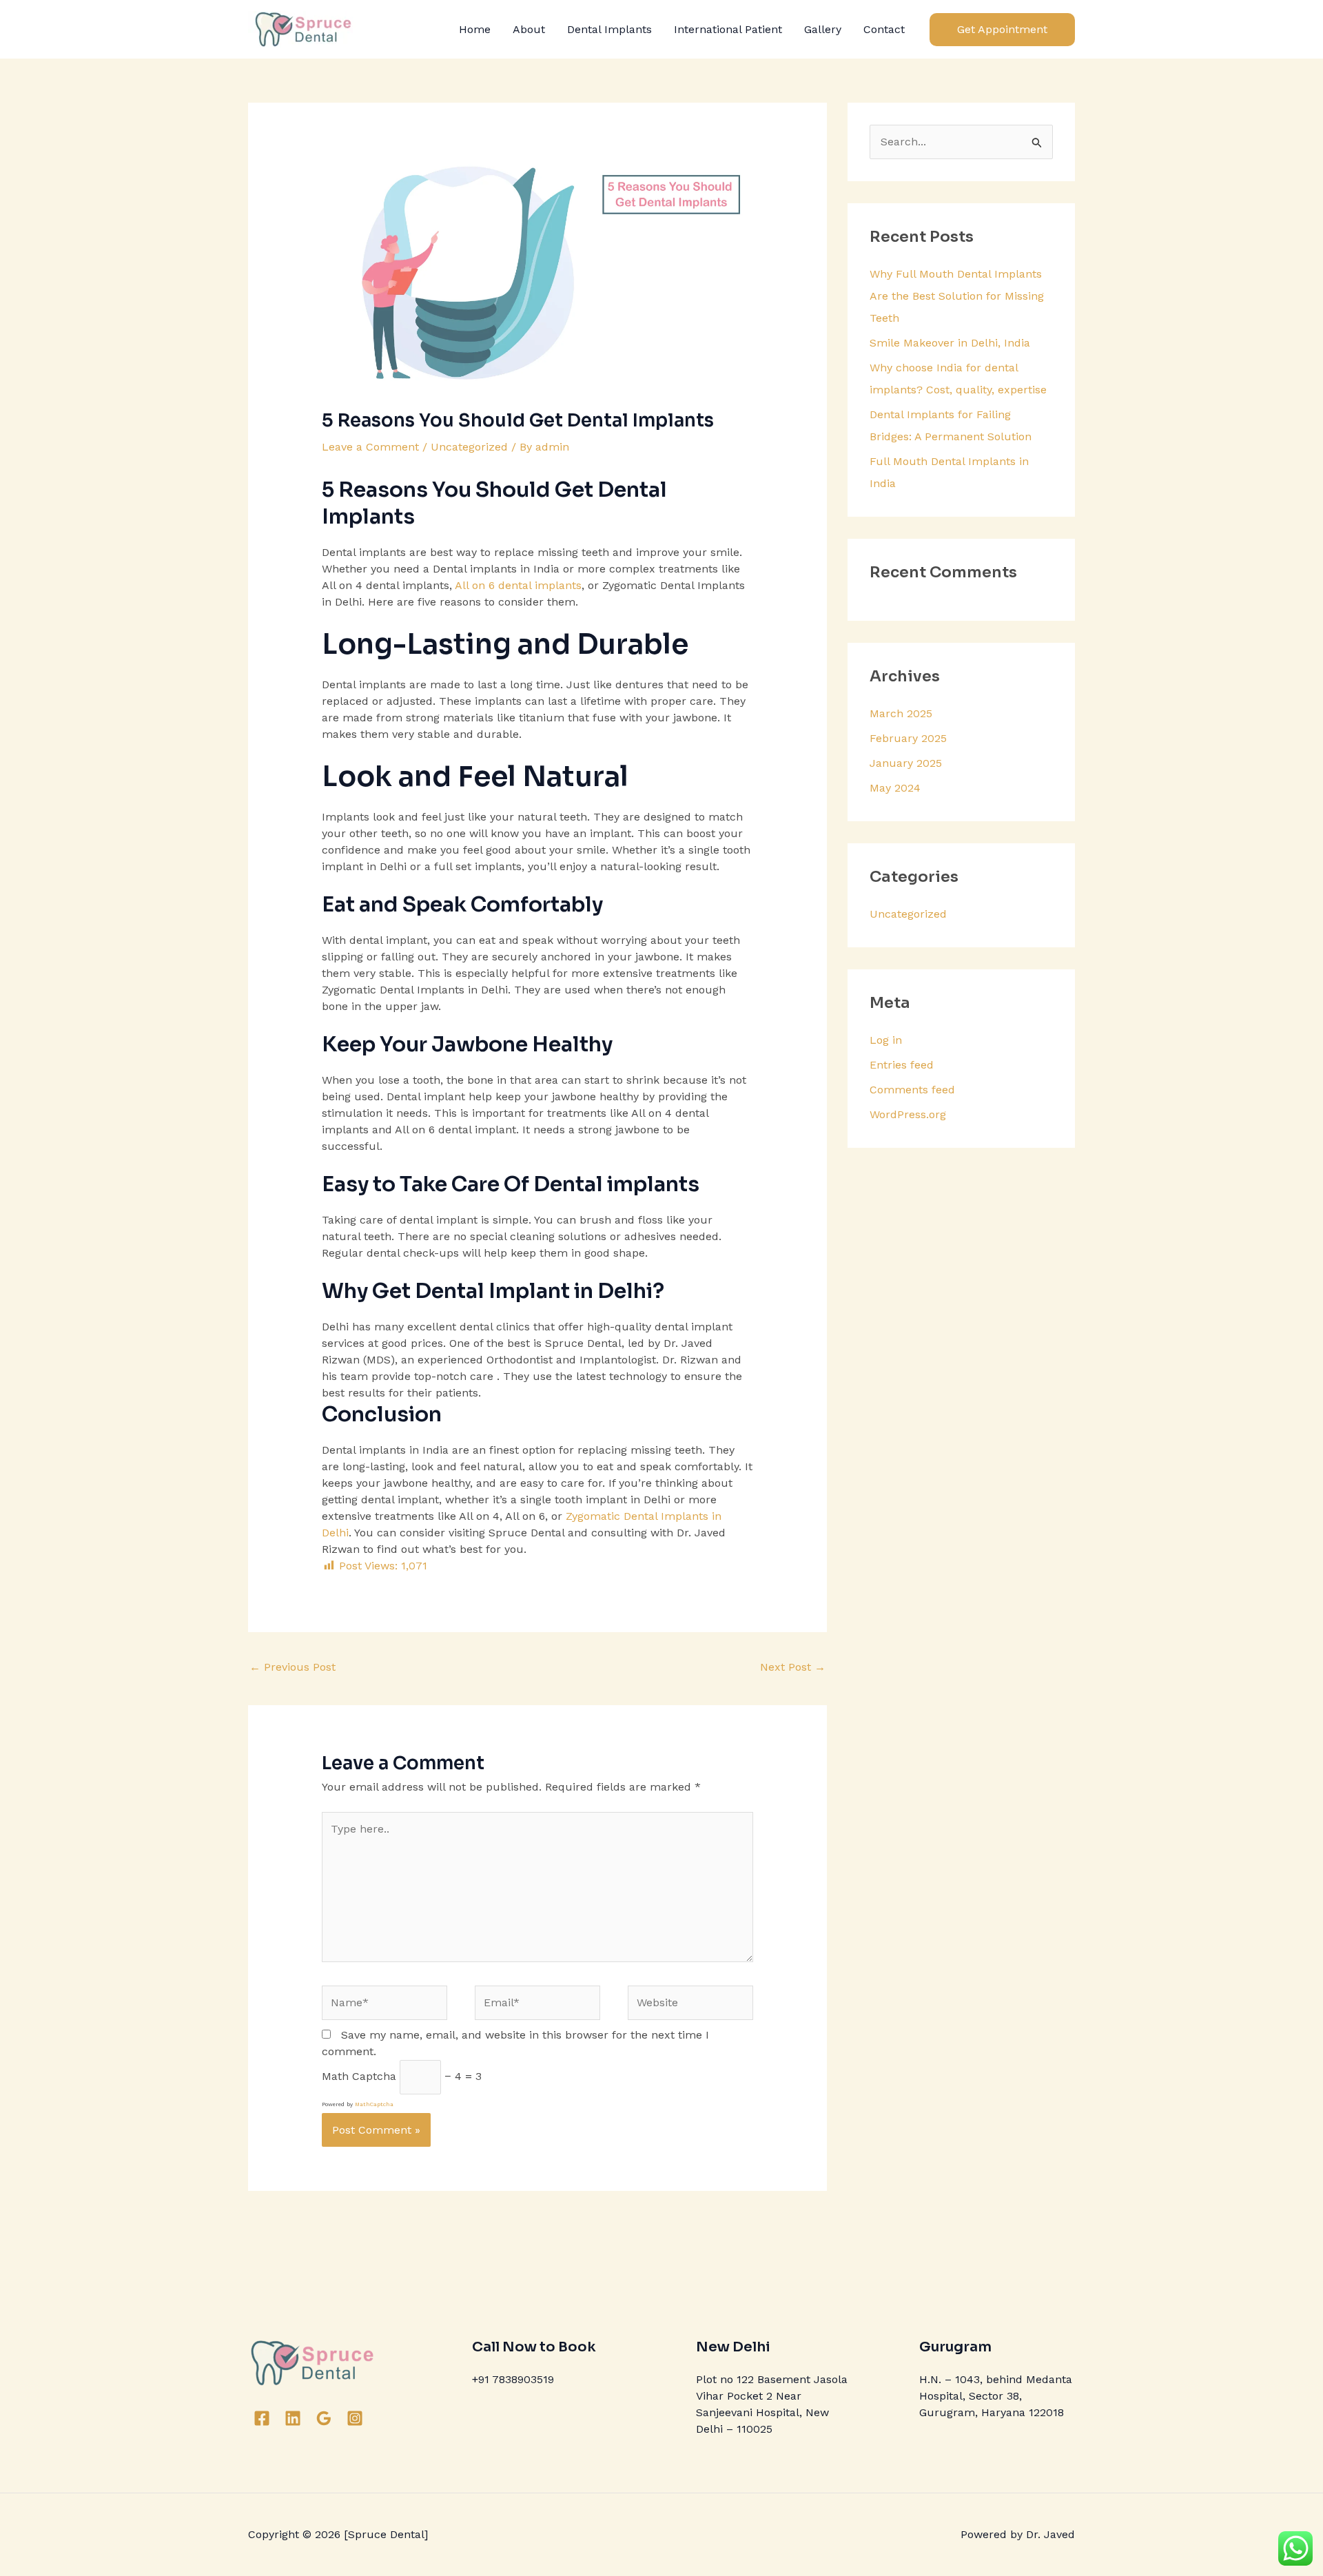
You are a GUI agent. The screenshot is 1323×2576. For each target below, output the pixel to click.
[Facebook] (262, 2418)
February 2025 (908, 738)
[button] (1002, 30)
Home (475, 29)
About (529, 29)
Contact (884, 29)
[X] (378, 2418)
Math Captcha (359, 2076)
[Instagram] (355, 2418)
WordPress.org (908, 1114)
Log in (886, 1040)
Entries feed (902, 1065)
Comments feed (912, 1090)
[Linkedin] (293, 2418)
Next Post (793, 1667)
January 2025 (906, 763)
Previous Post (293, 1667)
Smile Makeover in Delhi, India (950, 343)
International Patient (728, 29)
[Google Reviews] (324, 2418)
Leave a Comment (370, 447)
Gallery (823, 29)
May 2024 (895, 788)
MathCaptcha (374, 2104)
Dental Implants (609, 29)
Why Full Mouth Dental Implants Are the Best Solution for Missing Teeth (957, 296)
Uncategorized (469, 447)
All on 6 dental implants (518, 585)
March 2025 (901, 713)
